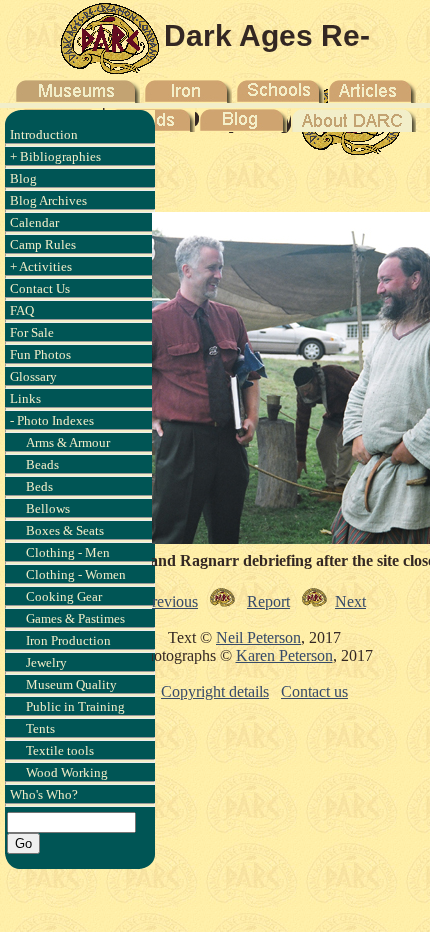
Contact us (314, 691)
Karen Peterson (284, 655)
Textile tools (60, 750)
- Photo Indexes (52, 420)
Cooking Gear (64, 596)
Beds (39, 486)
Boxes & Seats (65, 530)
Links (25, 398)
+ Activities (41, 266)
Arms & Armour (68, 442)
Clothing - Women (76, 574)
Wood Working (67, 772)
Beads (42, 464)
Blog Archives (48, 200)
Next (350, 601)
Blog (23, 178)
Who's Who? (44, 794)
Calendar (34, 222)
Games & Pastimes (75, 618)
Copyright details (215, 691)
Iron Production (68, 640)
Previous (170, 601)
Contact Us (40, 288)
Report (268, 601)
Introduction (44, 134)
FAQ (22, 310)
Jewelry (46, 662)
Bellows (48, 508)
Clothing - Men (68, 552)
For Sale (32, 332)
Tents (40, 728)
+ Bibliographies (55, 156)
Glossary (33, 376)
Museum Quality (71, 684)
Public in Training (75, 706)
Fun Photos (40, 354)
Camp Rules (43, 244)
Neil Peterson (258, 637)
